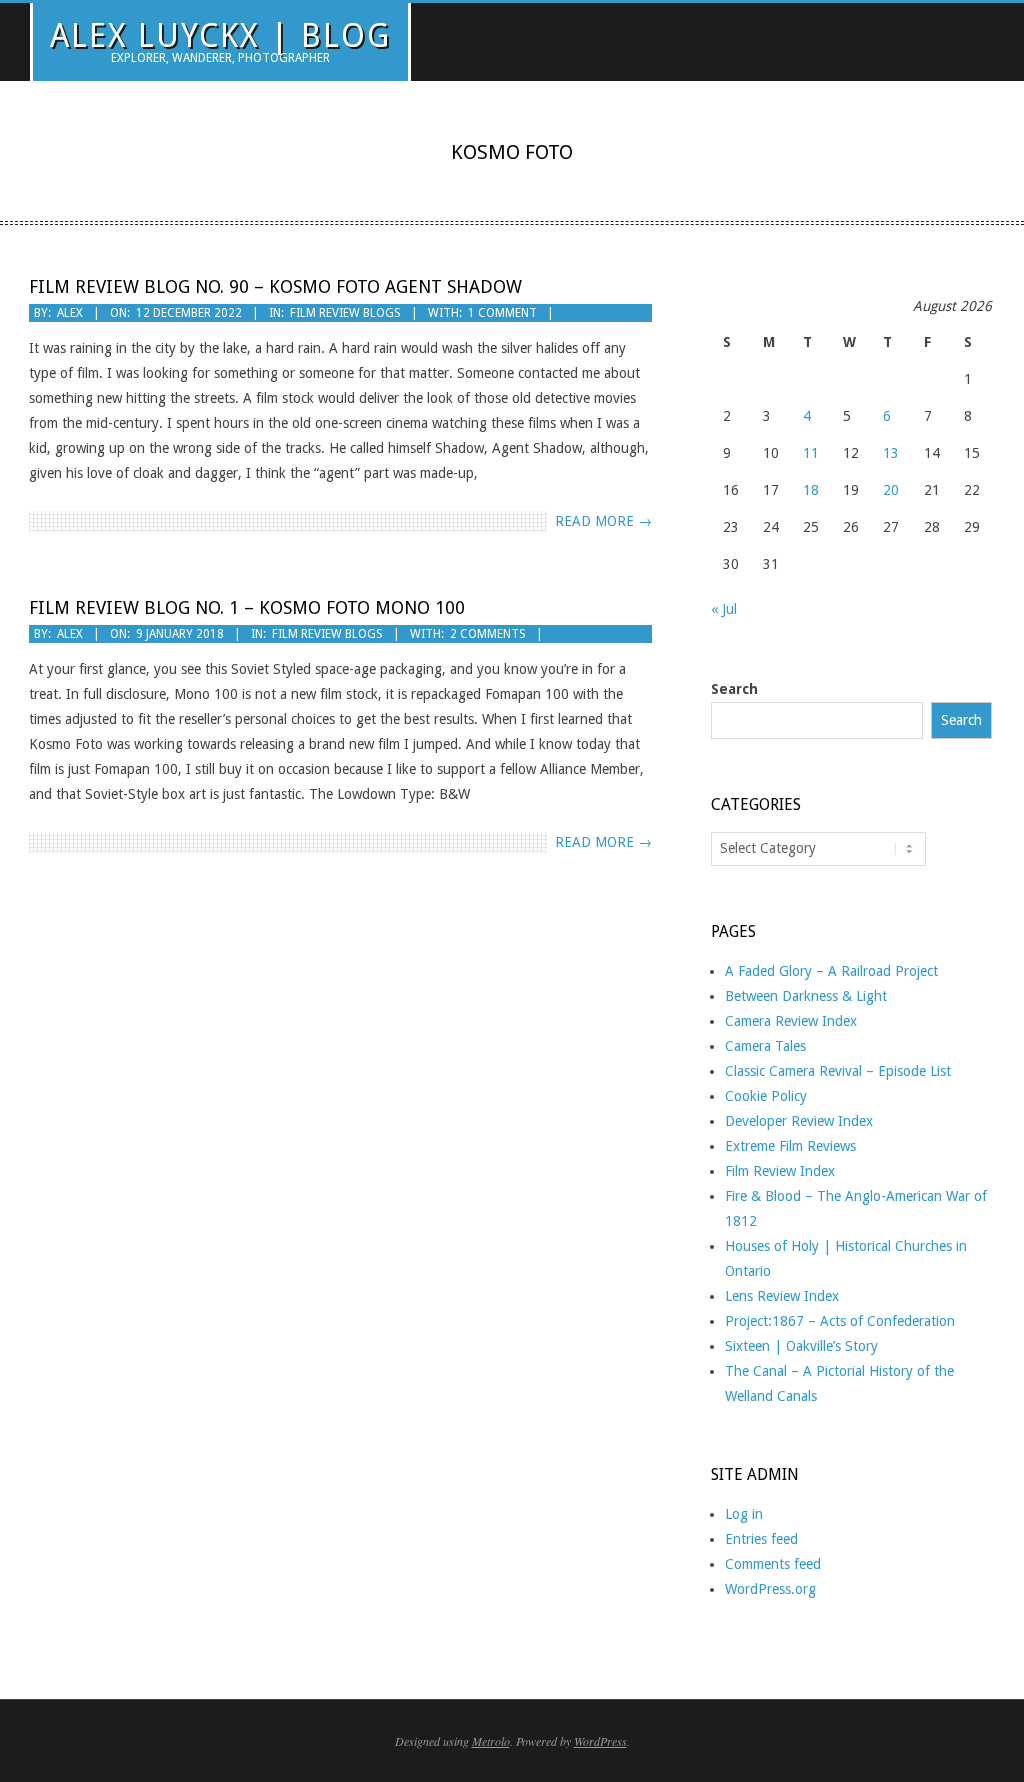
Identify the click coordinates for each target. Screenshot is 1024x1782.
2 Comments (488, 634)
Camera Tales (765, 1046)
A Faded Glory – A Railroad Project (831, 971)
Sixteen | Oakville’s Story (801, 1346)
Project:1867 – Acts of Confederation (840, 1321)
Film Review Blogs (345, 313)
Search (734, 689)
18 (811, 490)
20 (891, 490)
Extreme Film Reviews (790, 1146)
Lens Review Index (782, 1296)
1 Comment (502, 313)
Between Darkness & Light (806, 996)
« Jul (724, 609)
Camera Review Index (791, 1021)
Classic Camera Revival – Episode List (838, 1071)
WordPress (600, 1741)
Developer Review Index (799, 1121)
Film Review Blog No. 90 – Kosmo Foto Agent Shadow (275, 286)
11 (811, 453)
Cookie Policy (766, 1096)
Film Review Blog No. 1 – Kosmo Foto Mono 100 (247, 607)
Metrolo (491, 1741)
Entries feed (761, 1539)
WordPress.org (770, 1589)
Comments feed (773, 1564)
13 (891, 453)
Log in (744, 1514)
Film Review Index (780, 1171)
